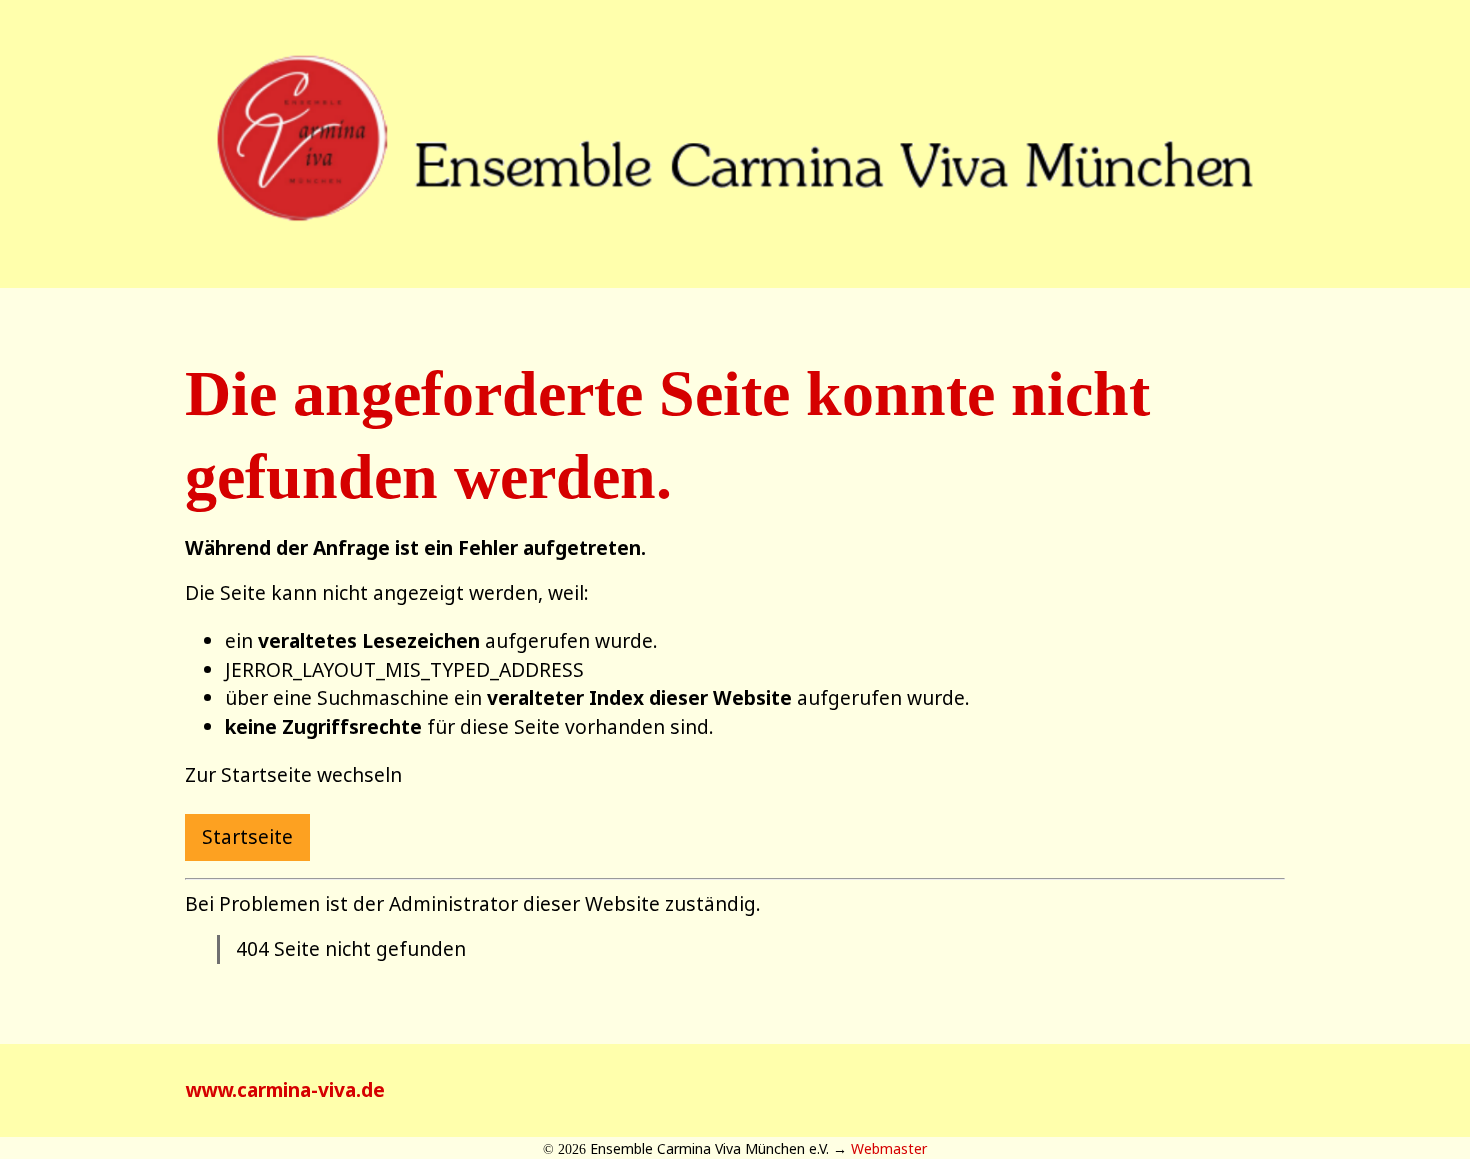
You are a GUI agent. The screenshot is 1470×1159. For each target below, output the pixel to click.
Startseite (247, 836)
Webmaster (889, 1148)
